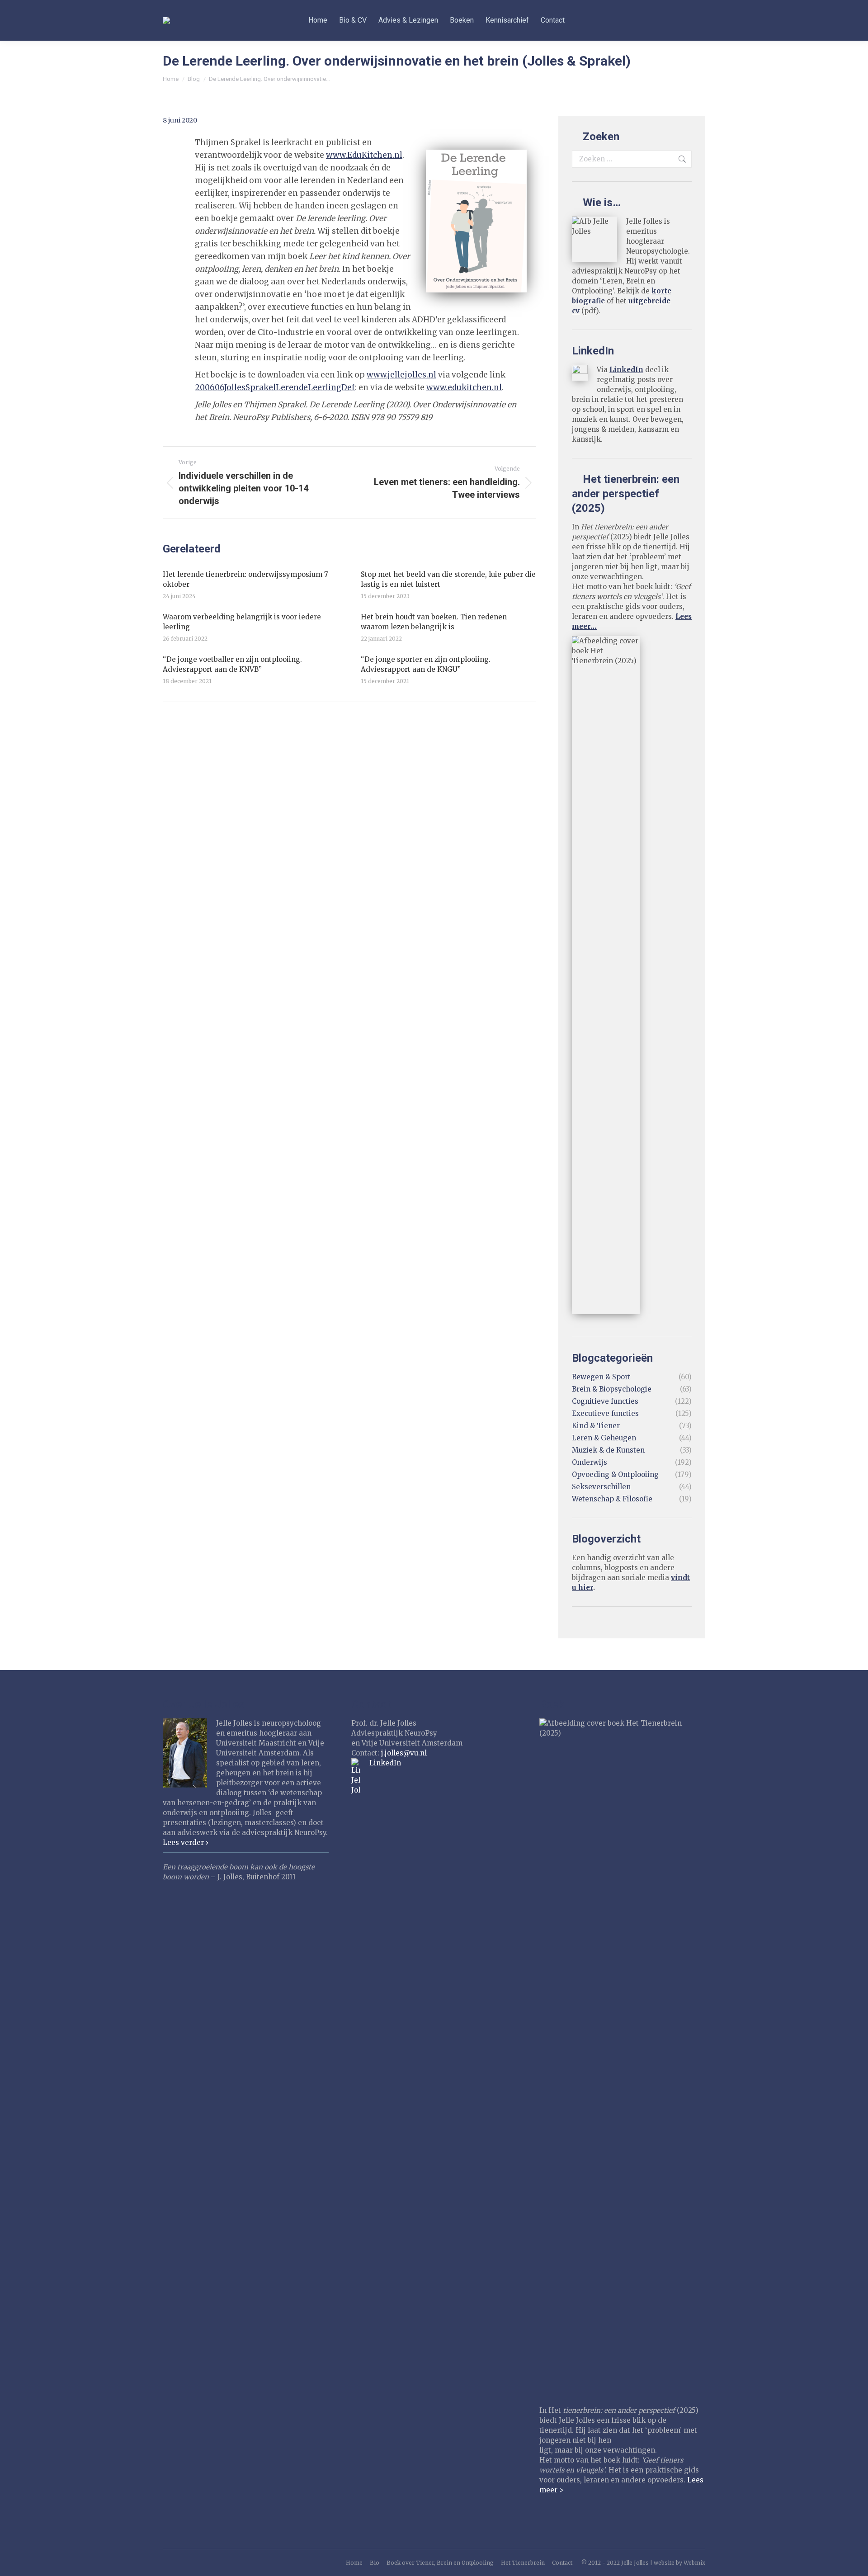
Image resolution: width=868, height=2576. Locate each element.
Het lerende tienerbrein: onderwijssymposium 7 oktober (245, 579)
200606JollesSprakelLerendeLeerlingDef (275, 387)
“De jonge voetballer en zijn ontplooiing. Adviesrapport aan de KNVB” (232, 664)
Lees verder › (186, 1842)
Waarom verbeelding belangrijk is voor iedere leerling (242, 622)
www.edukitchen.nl (464, 387)
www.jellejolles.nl (401, 375)
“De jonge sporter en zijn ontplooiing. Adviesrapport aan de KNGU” (426, 664)
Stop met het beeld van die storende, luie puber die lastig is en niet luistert (448, 579)
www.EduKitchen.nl (364, 155)
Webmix (694, 2563)
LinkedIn (626, 370)
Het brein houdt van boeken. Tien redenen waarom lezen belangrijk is (434, 622)
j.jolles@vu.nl (404, 1753)
